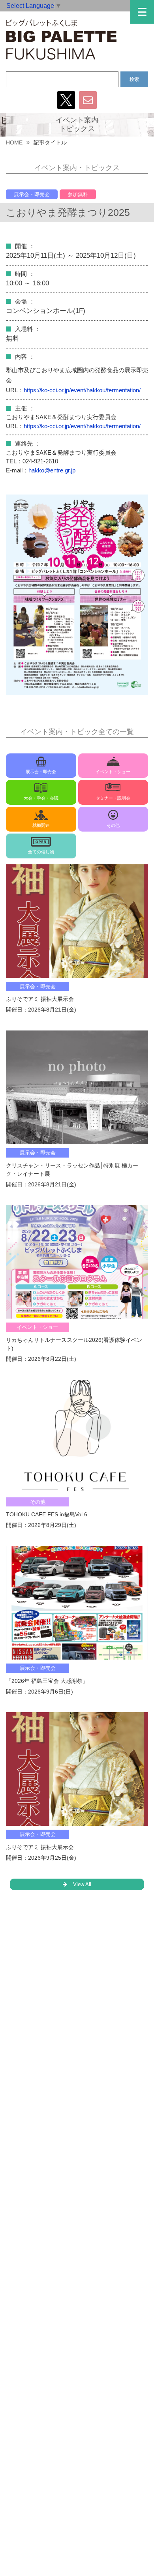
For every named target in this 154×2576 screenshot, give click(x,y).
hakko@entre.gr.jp (52, 470)
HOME (14, 142)
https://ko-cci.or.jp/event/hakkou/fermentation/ (82, 390)
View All (82, 1884)
